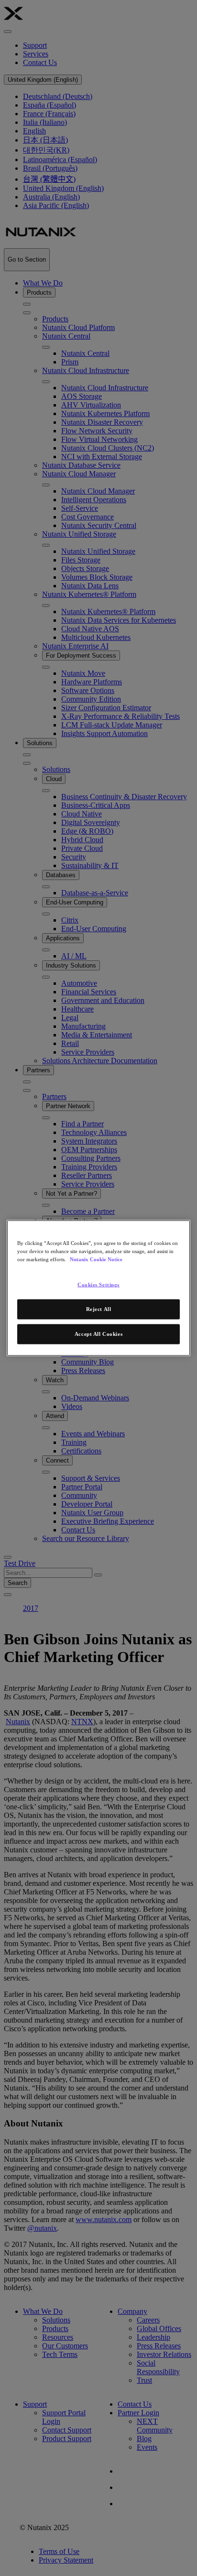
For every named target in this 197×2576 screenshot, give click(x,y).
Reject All (99, 1309)
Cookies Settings (98, 1285)
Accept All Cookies (98, 1334)
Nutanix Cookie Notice (96, 1259)
